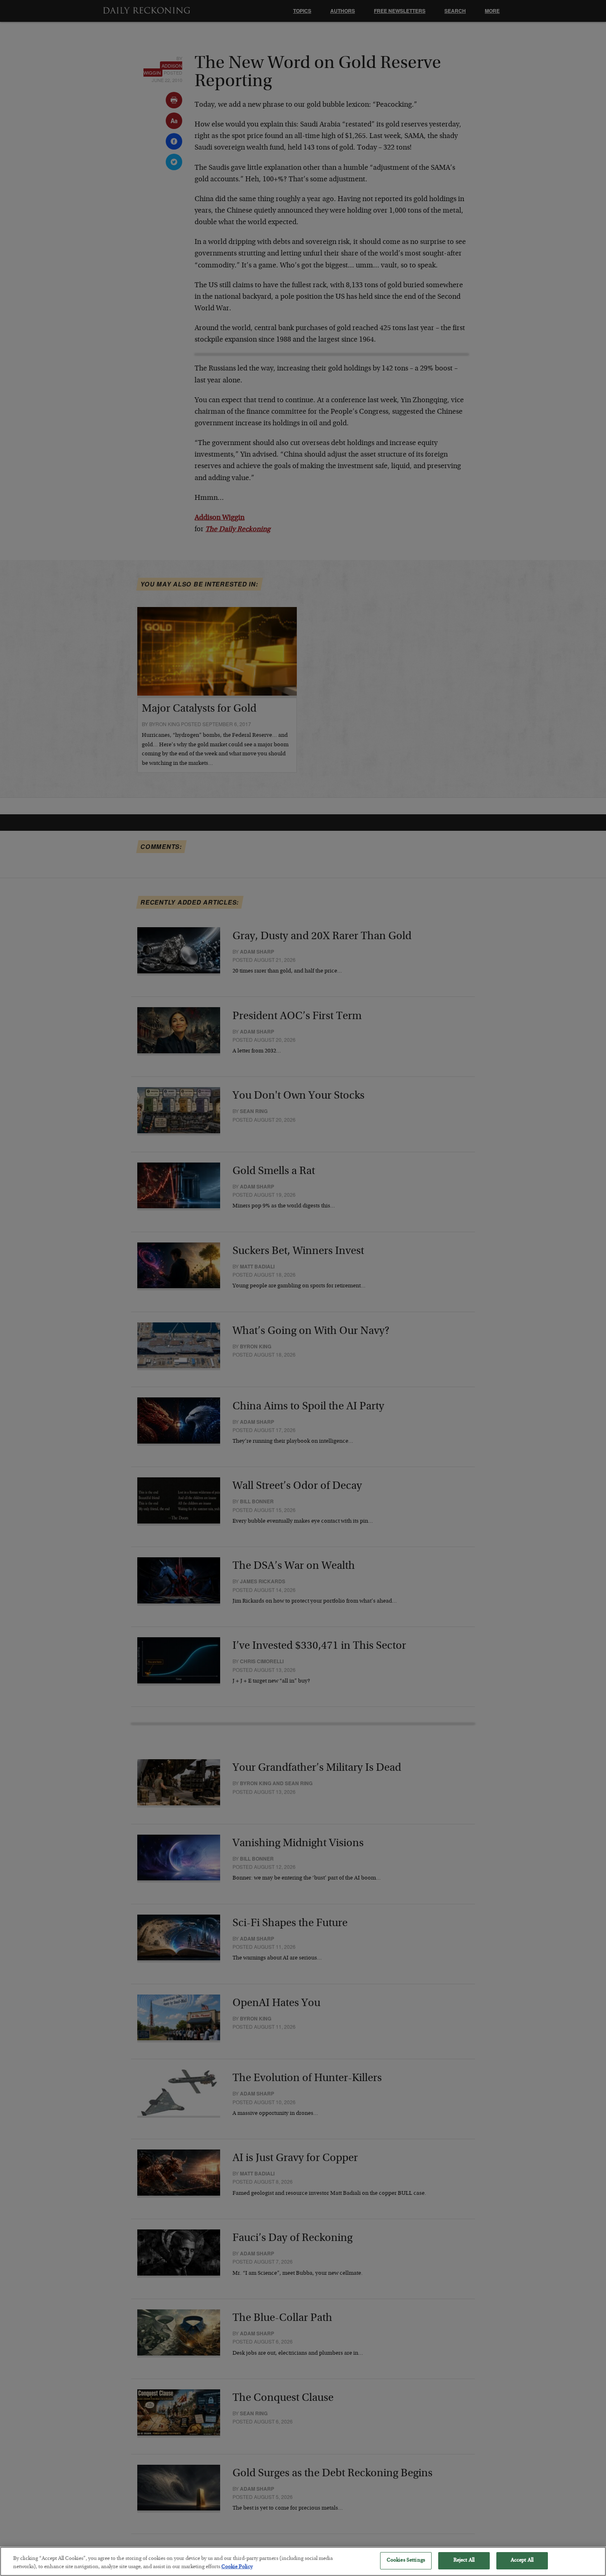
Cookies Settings (406, 2561)
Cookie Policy (237, 2567)
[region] (303, 2561)
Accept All (522, 2561)
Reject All (464, 2561)
